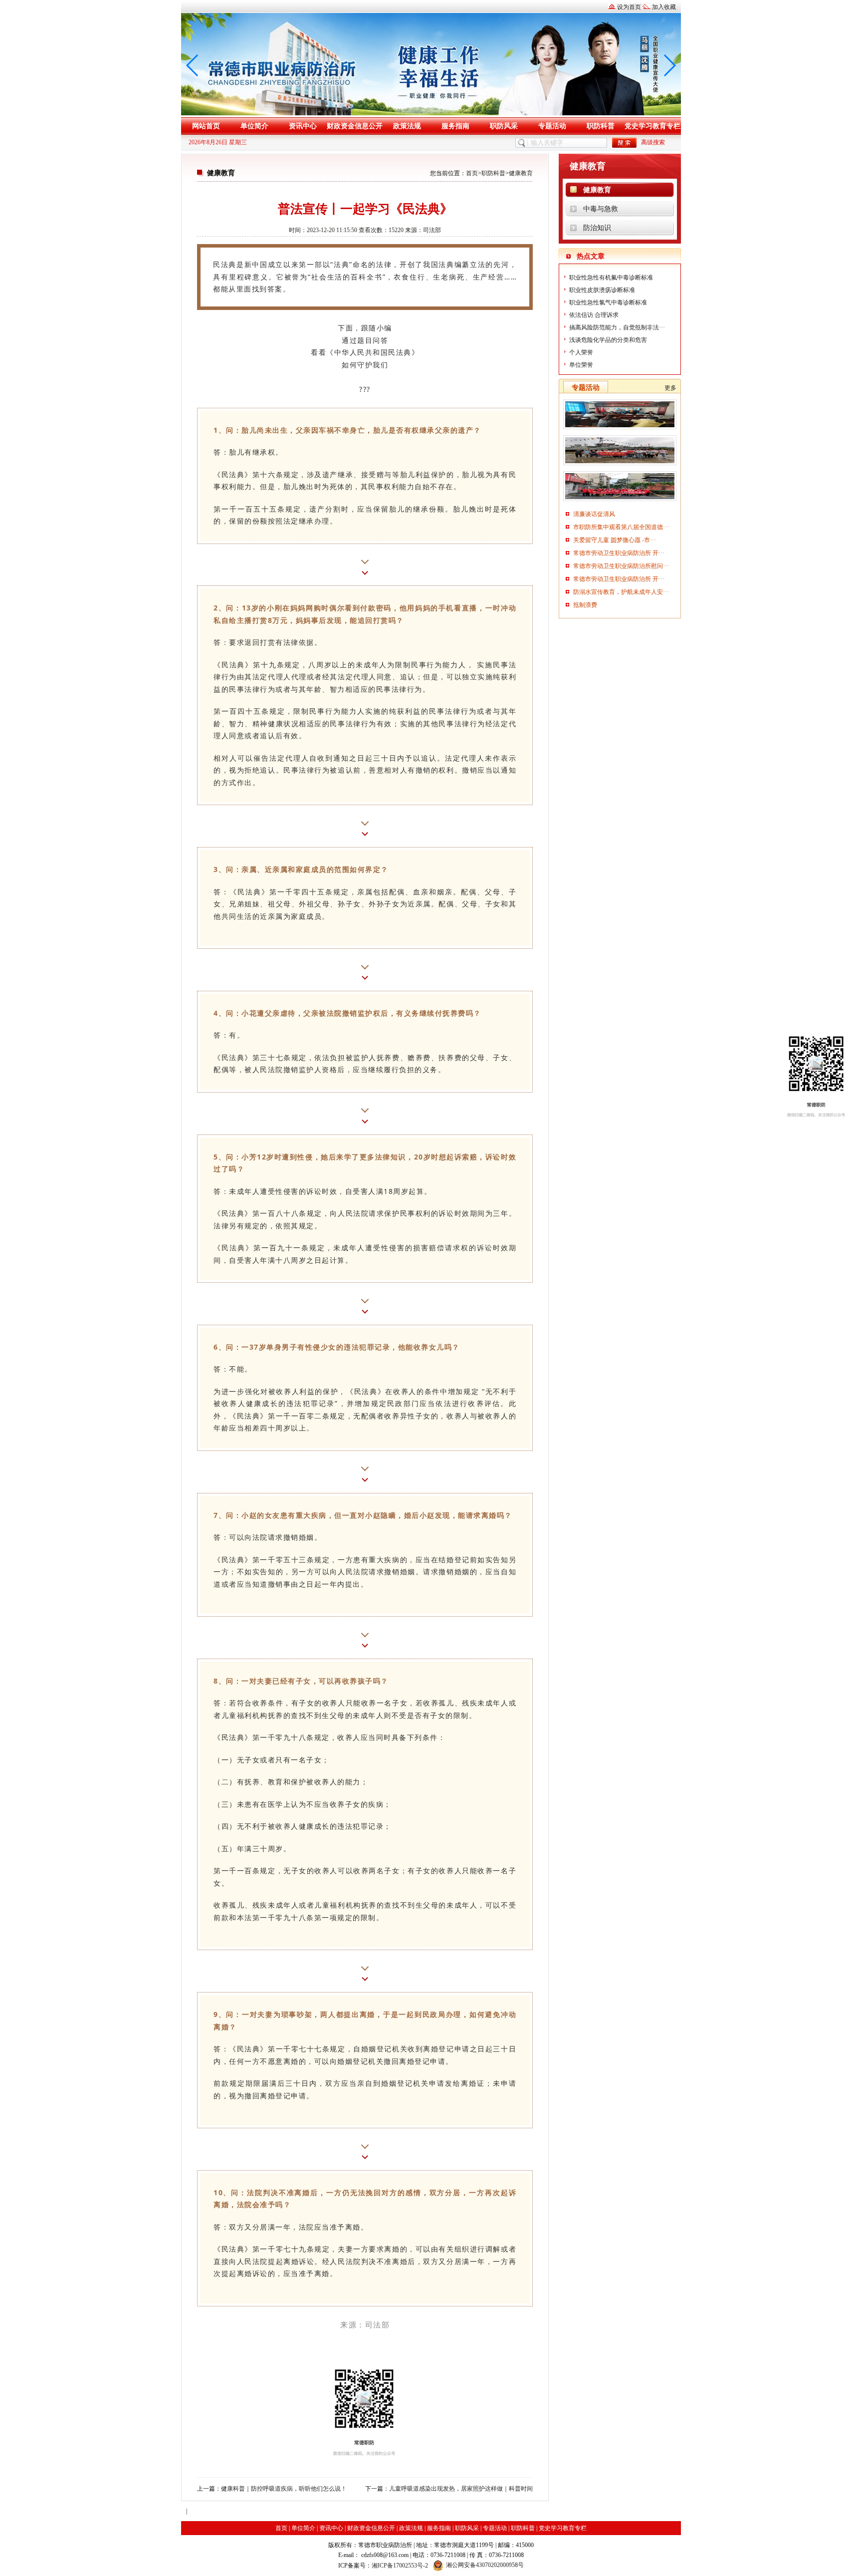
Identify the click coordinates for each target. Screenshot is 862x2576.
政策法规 (407, 126)
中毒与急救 (601, 209)
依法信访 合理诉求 (594, 315)
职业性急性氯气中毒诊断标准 (608, 302)
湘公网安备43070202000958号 (485, 2565)
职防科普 (601, 126)
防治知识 (597, 228)
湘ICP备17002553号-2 (400, 2566)
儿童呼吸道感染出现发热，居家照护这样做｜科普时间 (461, 2489)
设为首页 (629, 7)
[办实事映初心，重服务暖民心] (620, 501)
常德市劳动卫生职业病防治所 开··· (619, 553)
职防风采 (504, 126)
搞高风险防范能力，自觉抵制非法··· (617, 327)
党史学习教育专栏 (652, 126)
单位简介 (254, 126)
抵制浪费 (585, 605)
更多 (670, 388)
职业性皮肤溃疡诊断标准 (602, 290)
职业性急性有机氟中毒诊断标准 (611, 278)
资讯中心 (303, 126)
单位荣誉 (581, 365)
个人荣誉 (581, 352)
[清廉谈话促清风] (620, 429)
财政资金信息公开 (355, 126)
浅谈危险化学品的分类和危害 (608, 340)
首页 (472, 173)
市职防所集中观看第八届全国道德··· (621, 527)
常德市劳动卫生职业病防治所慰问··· (621, 566)
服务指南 (455, 126)
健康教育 (521, 173)
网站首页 (206, 126)
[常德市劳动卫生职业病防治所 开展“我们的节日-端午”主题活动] (620, 465)
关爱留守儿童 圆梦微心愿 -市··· (615, 540)
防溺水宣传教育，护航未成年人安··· (621, 592)
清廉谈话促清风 (594, 514)
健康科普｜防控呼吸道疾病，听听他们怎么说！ (284, 2489)
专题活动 (552, 126)
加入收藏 (664, 7)
